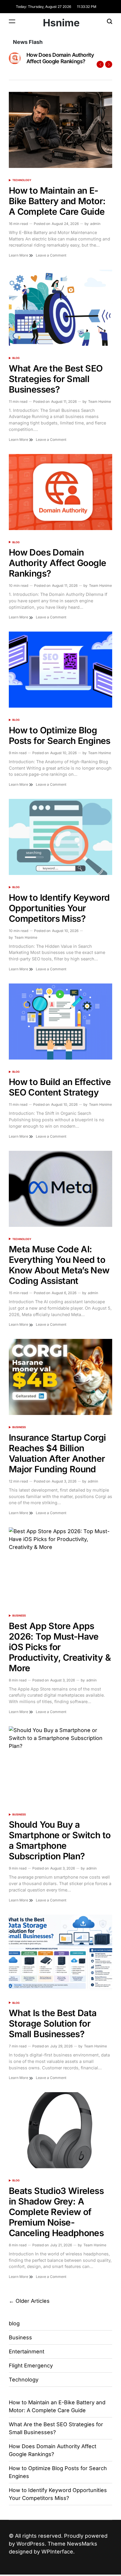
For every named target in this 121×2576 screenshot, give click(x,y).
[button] (100, 64)
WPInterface (57, 2552)
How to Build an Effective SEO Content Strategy (60, 1087)
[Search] (110, 21)
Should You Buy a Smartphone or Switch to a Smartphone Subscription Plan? (60, 1840)
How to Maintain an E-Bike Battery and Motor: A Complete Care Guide (57, 201)
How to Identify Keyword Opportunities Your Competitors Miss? (59, 908)
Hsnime (61, 23)
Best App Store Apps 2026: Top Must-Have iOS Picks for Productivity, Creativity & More (60, 1647)
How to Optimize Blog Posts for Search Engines (60, 735)
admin (95, 224)
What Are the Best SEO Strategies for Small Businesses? (56, 379)
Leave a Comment (51, 255)
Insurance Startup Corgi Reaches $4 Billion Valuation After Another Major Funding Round (57, 1453)
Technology (22, 180)
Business (19, 1427)
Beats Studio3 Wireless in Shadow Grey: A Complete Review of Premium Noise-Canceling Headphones (56, 2212)
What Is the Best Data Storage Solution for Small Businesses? (53, 2023)
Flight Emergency (31, 2366)
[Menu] (12, 21)
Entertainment (27, 2351)
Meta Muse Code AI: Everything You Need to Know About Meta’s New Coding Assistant (59, 1265)
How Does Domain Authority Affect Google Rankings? (60, 58)
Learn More (19, 255)
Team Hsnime (100, 401)
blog (16, 358)
